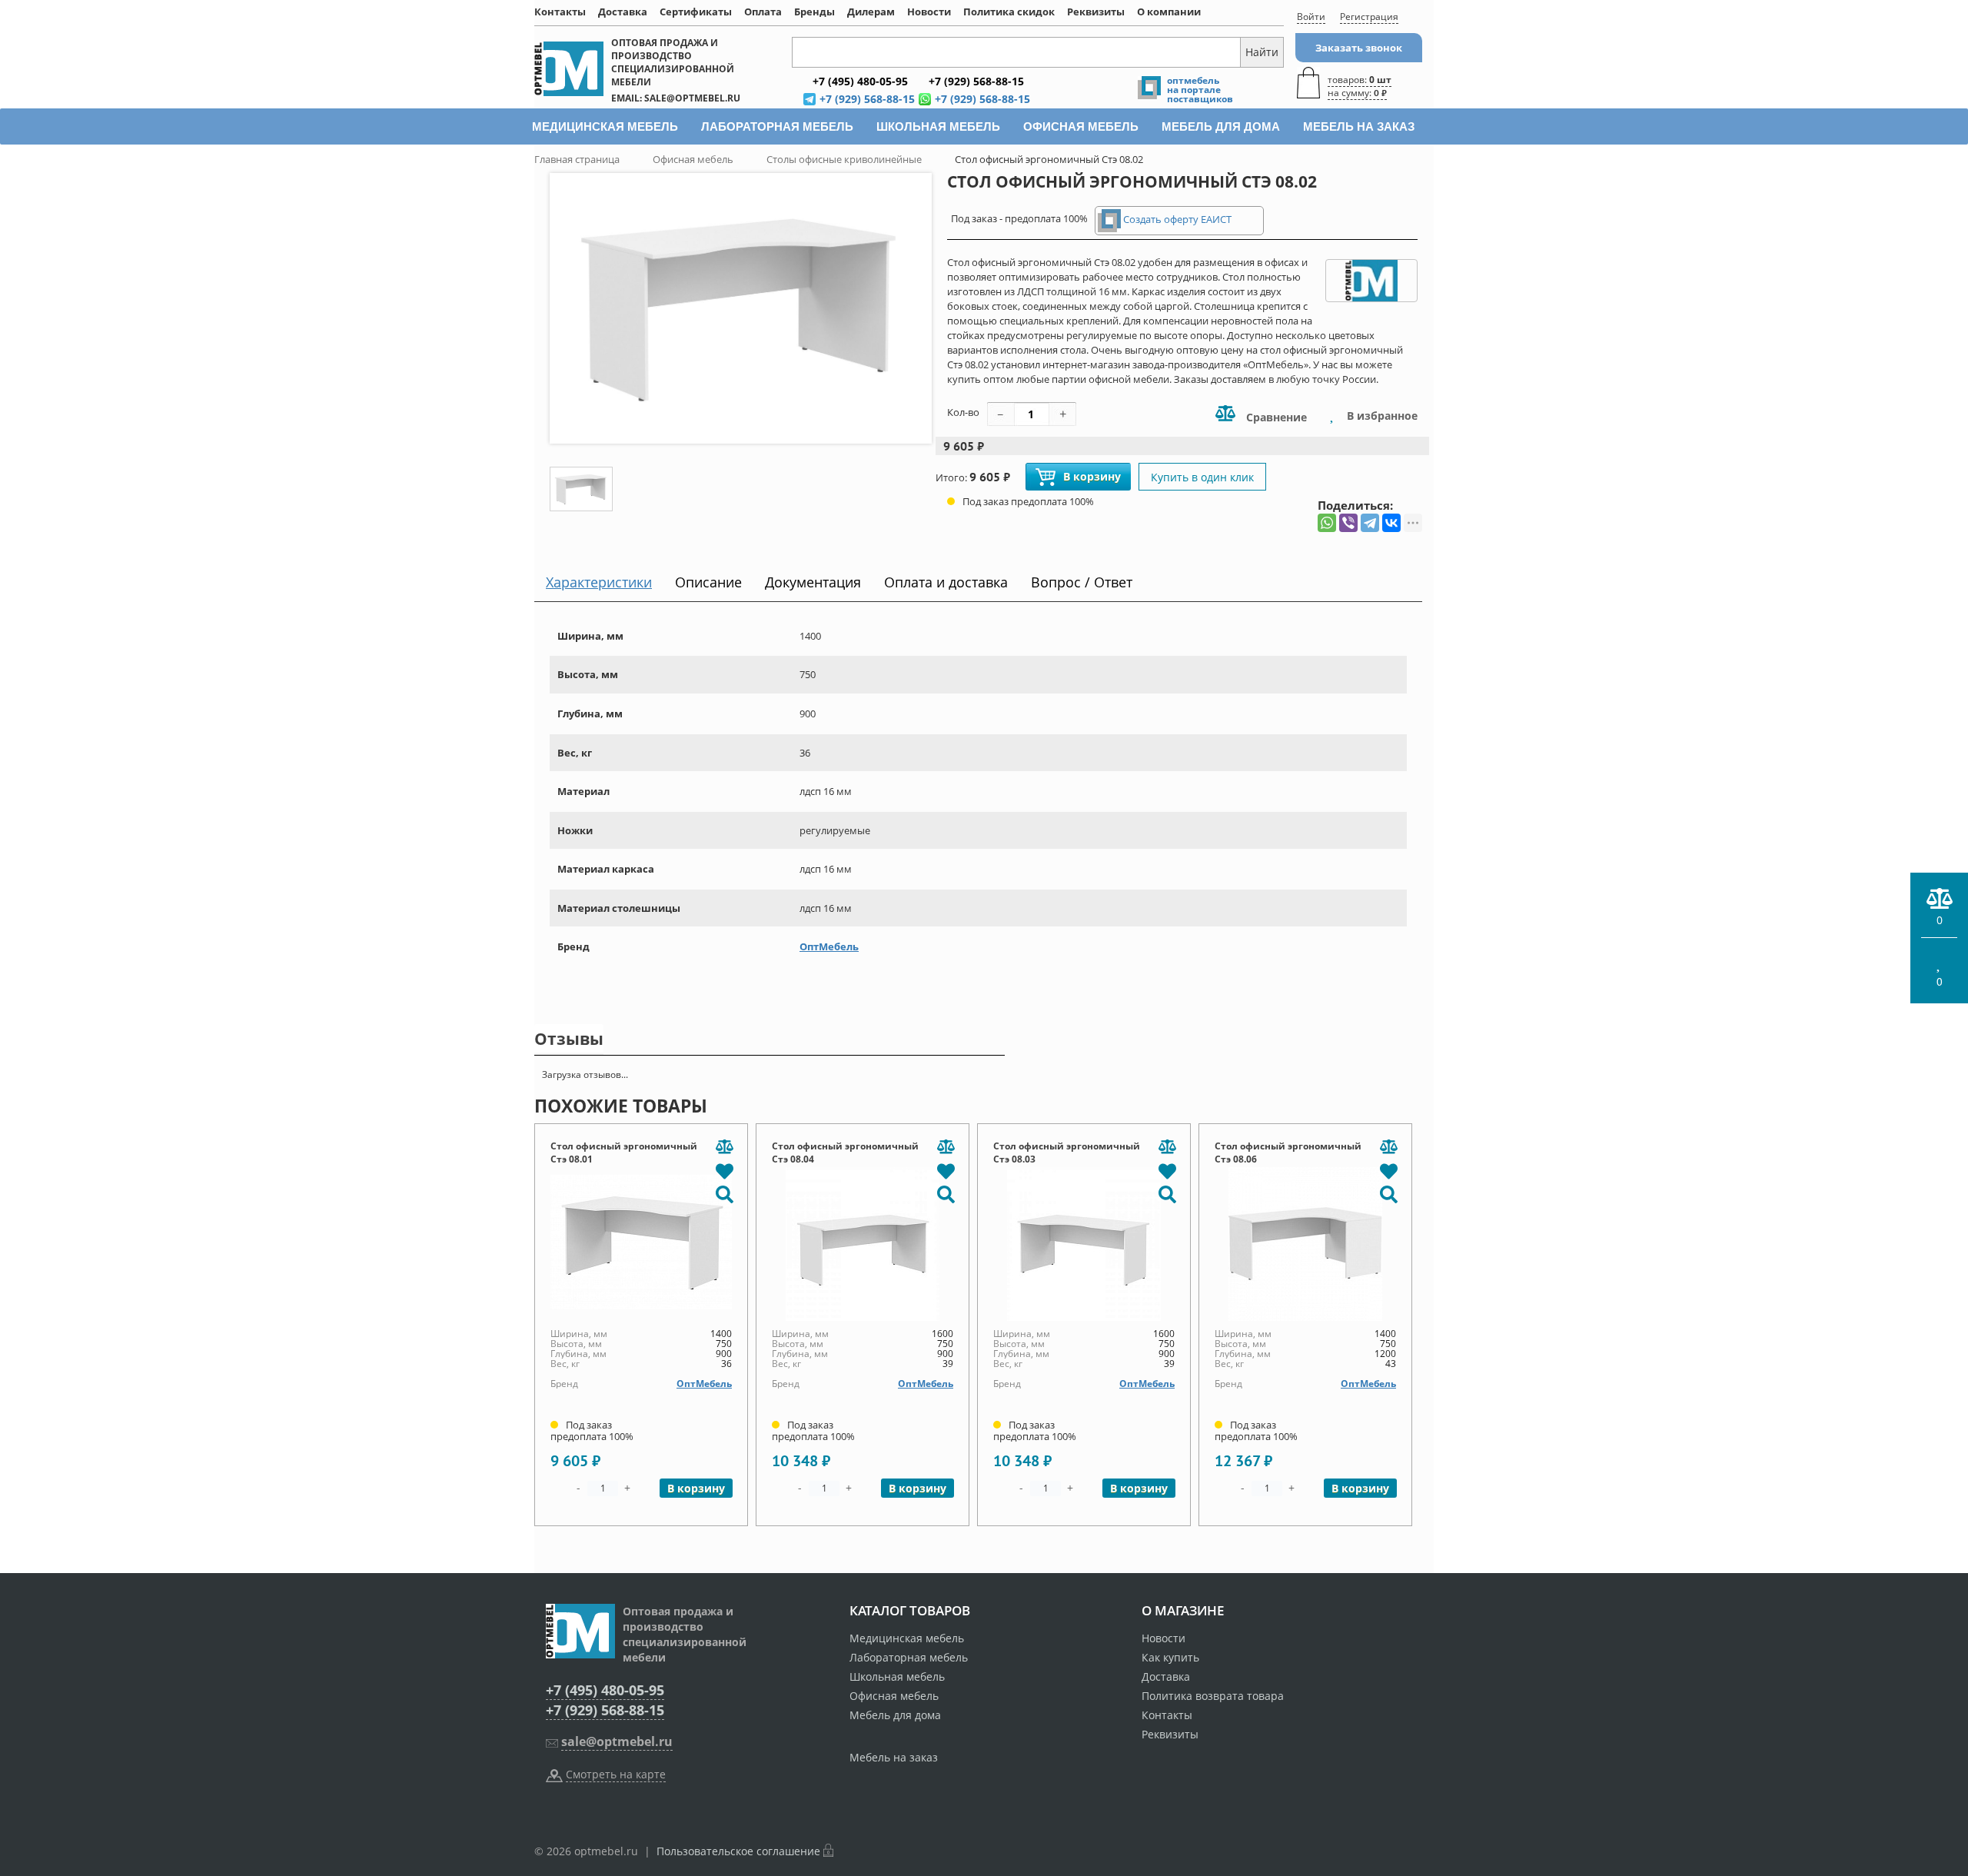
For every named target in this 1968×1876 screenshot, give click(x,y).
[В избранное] (724, 1170)
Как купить (1170, 1657)
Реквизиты (1096, 12)
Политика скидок (1009, 12)
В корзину (1092, 476)
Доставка (623, 12)
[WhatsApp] (1327, 523)
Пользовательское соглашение (738, 1851)
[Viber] (1348, 523)
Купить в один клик (1202, 477)
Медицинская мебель (907, 1638)
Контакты (560, 12)
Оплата (763, 12)
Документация (813, 582)
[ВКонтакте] (1391, 523)
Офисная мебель (894, 1696)
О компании (1169, 12)
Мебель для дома (895, 1715)
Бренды (814, 12)
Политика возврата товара (1213, 1696)
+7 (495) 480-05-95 (605, 1690)
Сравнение (1275, 417)
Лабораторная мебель (909, 1657)
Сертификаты (696, 12)
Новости (929, 12)
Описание (708, 582)
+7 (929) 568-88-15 (605, 1710)
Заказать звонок (1359, 48)
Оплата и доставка (946, 582)
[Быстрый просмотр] (724, 1193)
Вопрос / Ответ (1082, 582)
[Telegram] (1370, 523)
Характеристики (599, 582)
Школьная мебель (897, 1676)
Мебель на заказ (894, 1757)
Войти (1311, 17)
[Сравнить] (724, 1147)
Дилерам (871, 12)
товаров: (1360, 86)
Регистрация (1369, 17)
